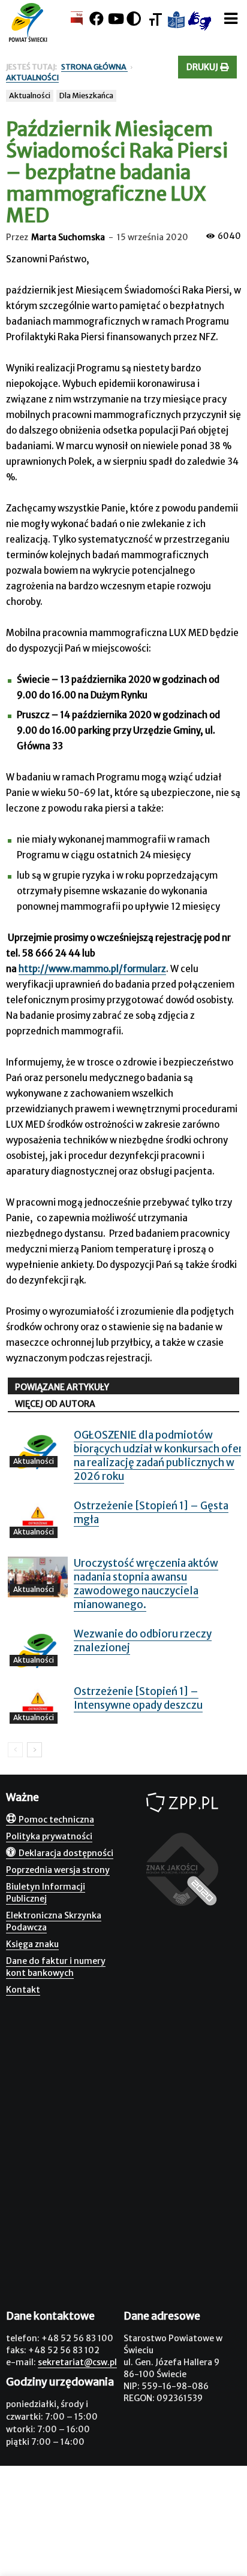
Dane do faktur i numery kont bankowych (56, 1967)
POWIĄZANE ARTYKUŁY (62, 1387)
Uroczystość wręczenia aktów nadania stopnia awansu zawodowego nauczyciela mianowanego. (146, 1584)
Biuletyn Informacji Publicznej (46, 1893)
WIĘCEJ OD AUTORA (55, 1404)
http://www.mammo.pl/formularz (92, 969)
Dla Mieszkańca (86, 96)
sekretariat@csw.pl (77, 2362)
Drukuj (203, 67)
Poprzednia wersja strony (58, 1870)
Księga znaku (32, 1944)
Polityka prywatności (49, 1836)
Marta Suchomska (68, 237)
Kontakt (23, 1990)
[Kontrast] (134, 19)
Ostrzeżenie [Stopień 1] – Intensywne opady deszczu (138, 1698)
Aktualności (30, 96)
